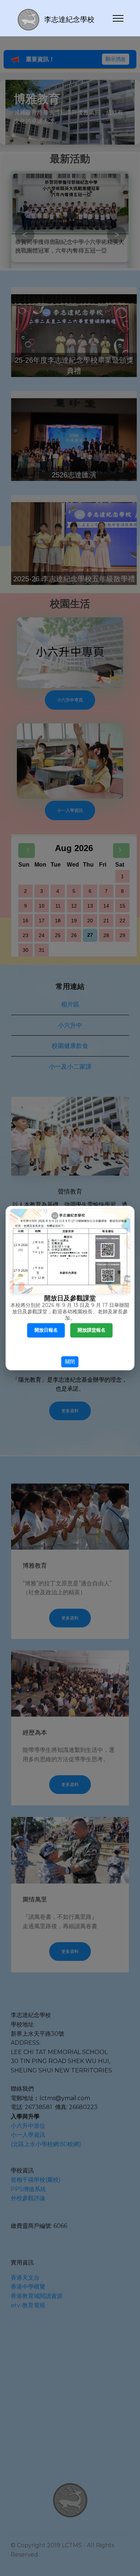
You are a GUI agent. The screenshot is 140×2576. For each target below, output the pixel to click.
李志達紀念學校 (69, 19)
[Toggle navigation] (118, 18)
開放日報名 (46, 1330)
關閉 (70, 1362)
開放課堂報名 (92, 1330)
